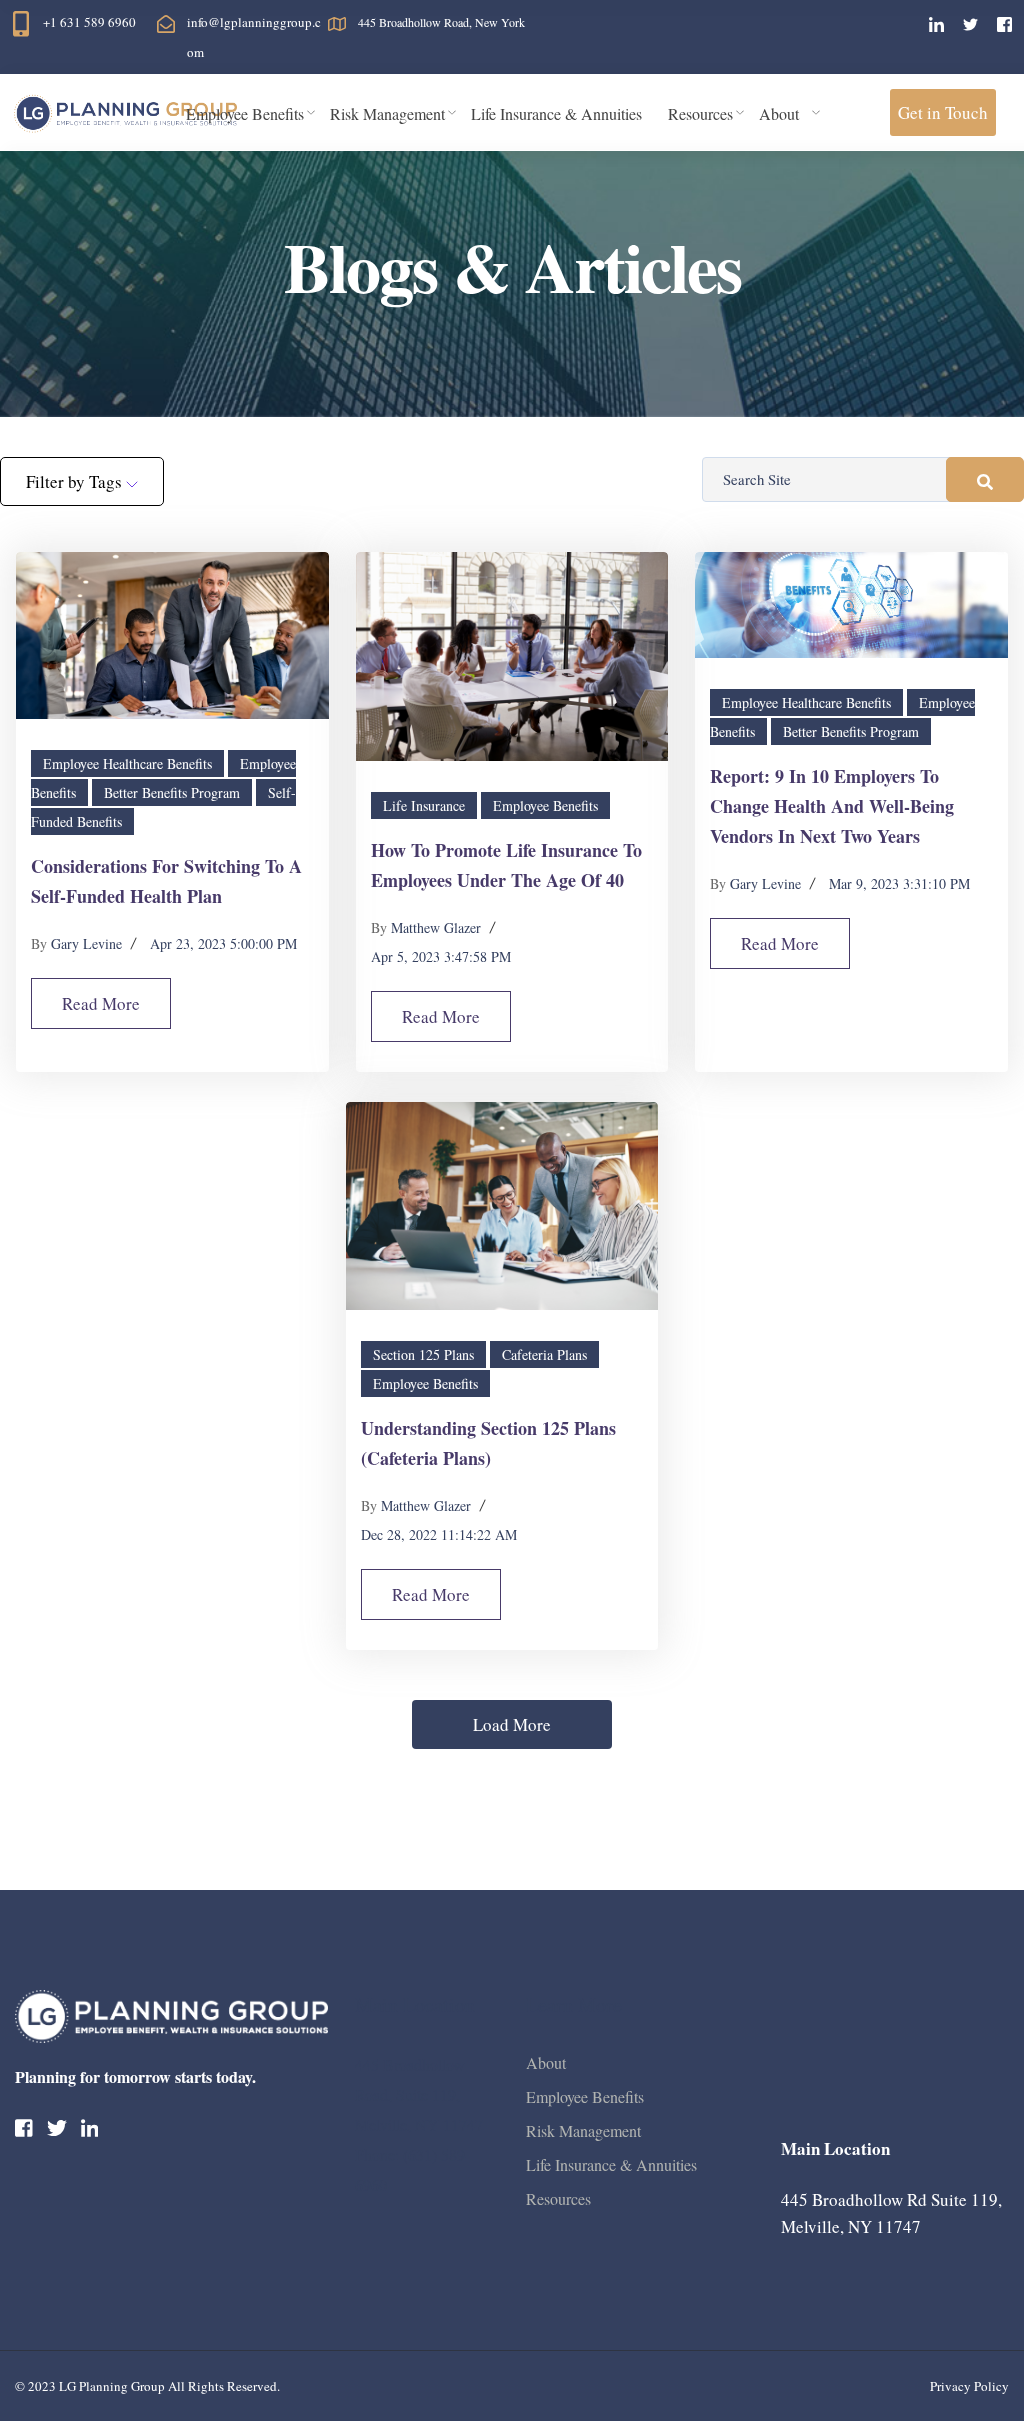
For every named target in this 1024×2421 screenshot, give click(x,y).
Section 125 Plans (423, 1354)
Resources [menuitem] (558, 2198)
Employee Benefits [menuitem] (585, 2096)
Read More (101, 1003)
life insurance (424, 805)
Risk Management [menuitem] (583, 2130)
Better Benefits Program (172, 792)
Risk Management (387, 113)
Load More (512, 1724)
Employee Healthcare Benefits (127, 763)
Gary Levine (86, 943)
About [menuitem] (546, 2062)
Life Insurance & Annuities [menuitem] (611, 2164)
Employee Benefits (245, 113)
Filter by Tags (76, 481)
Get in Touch (943, 112)
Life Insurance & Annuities (556, 113)
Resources (700, 113)
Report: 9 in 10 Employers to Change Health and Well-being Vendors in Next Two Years (832, 806)
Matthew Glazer (436, 927)
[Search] (985, 479)
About (779, 113)
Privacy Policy (969, 2386)
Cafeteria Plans (544, 1354)
